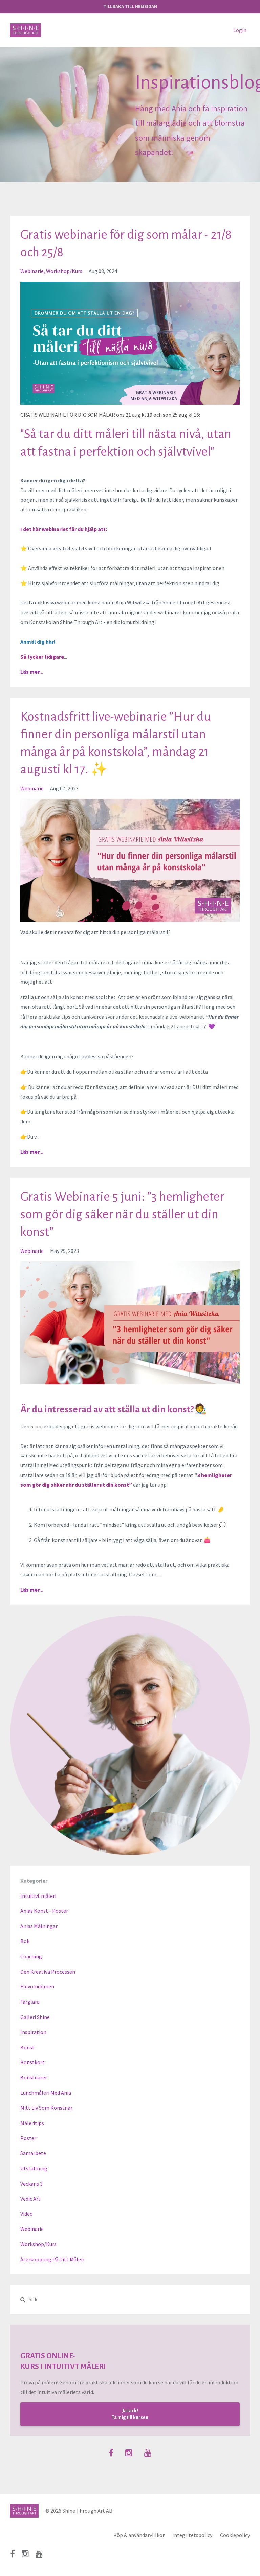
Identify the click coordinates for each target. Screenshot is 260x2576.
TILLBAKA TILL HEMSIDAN (130, 6)
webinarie (32, 271)
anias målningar (39, 1926)
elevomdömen (37, 1986)
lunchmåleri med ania (46, 2093)
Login (240, 30)
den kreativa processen (48, 1972)
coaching (31, 1956)
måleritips (32, 2123)
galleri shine (35, 2017)
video (27, 2214)
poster (28, 2138)
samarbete (33, 2153)
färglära (30, 2002)
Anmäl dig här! (38, 642)
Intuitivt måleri (38, 1896)
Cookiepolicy (235, 2535)
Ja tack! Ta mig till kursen (130, 2414)
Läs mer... (32, 672)
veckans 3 (31, 2184)
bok (25, 1941)
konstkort (32, 2062)
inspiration (33, 2032)
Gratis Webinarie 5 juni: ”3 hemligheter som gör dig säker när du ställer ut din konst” (122, 1214)
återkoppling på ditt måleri (52, 2259)
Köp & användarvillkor (139, 2535)
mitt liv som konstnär (46, 2108)
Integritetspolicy (192, 2535)
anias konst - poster (44, 1911)
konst (27, 2047)
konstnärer (34, 2077)
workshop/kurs (64, 271)
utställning (34, 2168)
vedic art (30, 2199)
